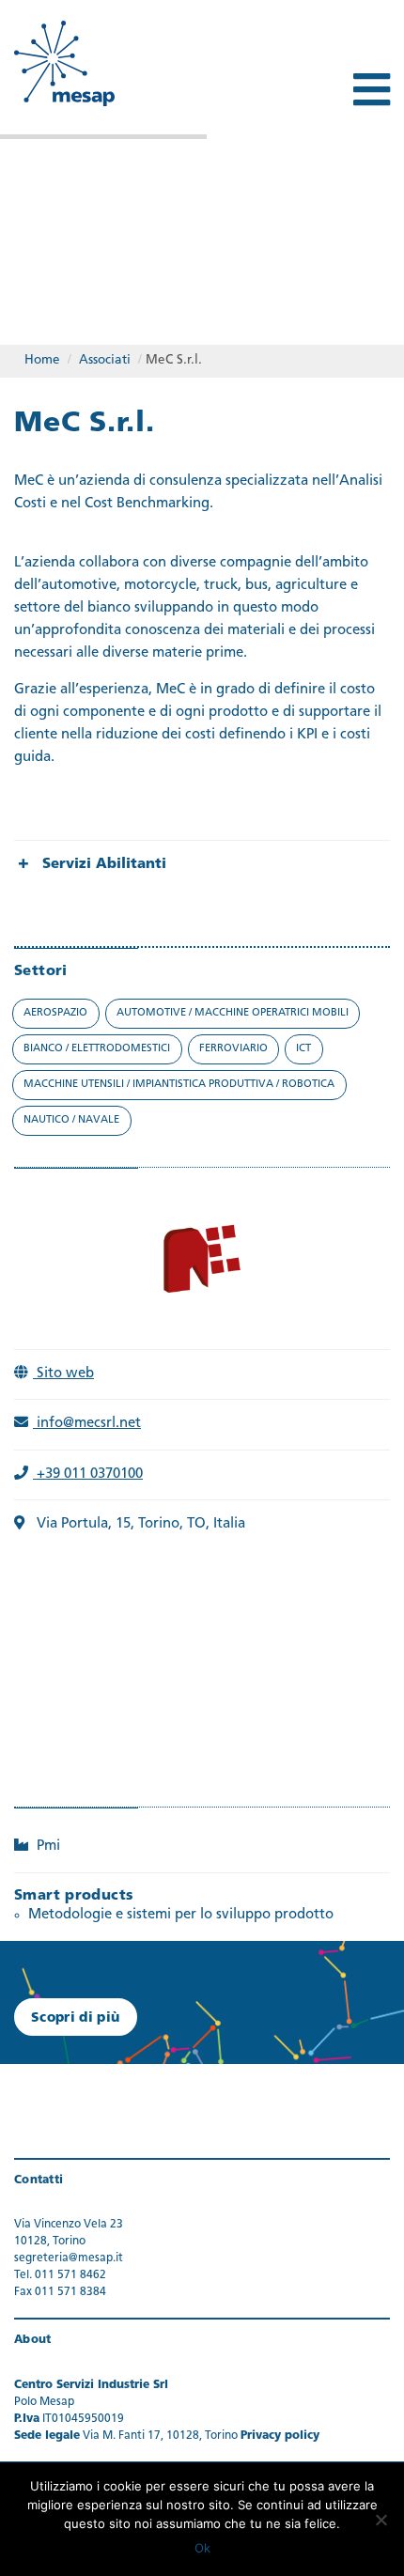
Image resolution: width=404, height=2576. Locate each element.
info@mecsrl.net (87, 1424)
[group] (202, 865)
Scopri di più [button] (76, 2018)
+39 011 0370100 (88, 1474)
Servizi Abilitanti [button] (104, 865)
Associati (105, 360)
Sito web (63, 1374)
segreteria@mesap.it (69, 2258)
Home (42, 360)
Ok (202, 2548)
